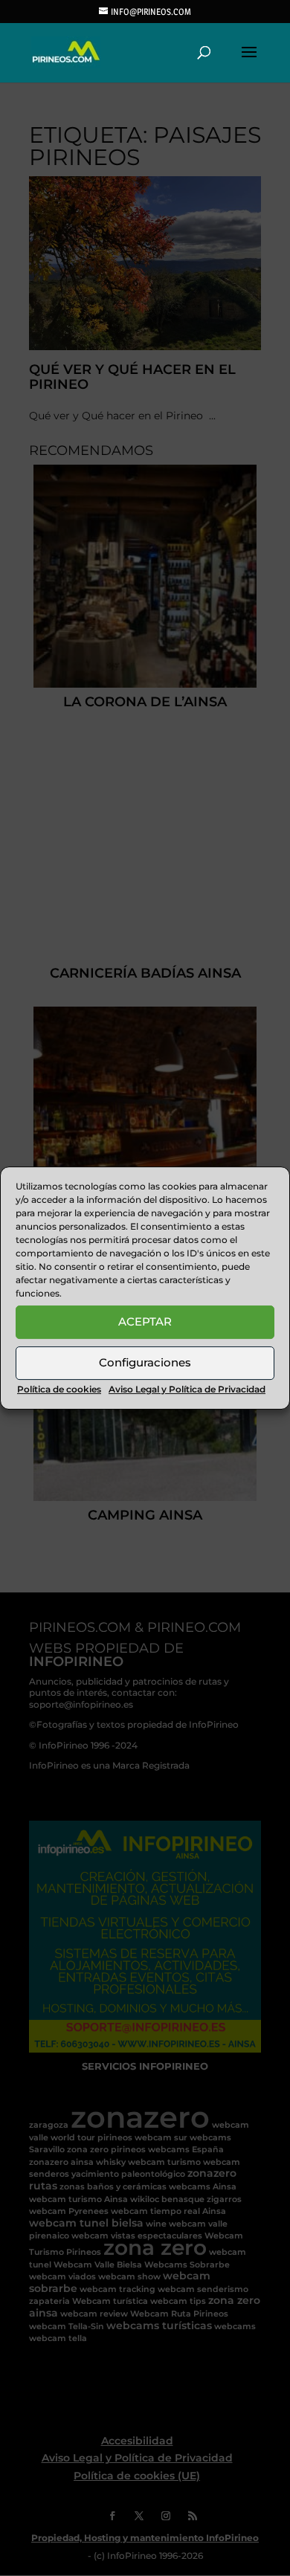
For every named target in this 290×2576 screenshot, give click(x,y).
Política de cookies (59, 1389)
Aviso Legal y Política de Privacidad (187, 1389)
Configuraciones (145, 1362)
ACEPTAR (145, 1321)
